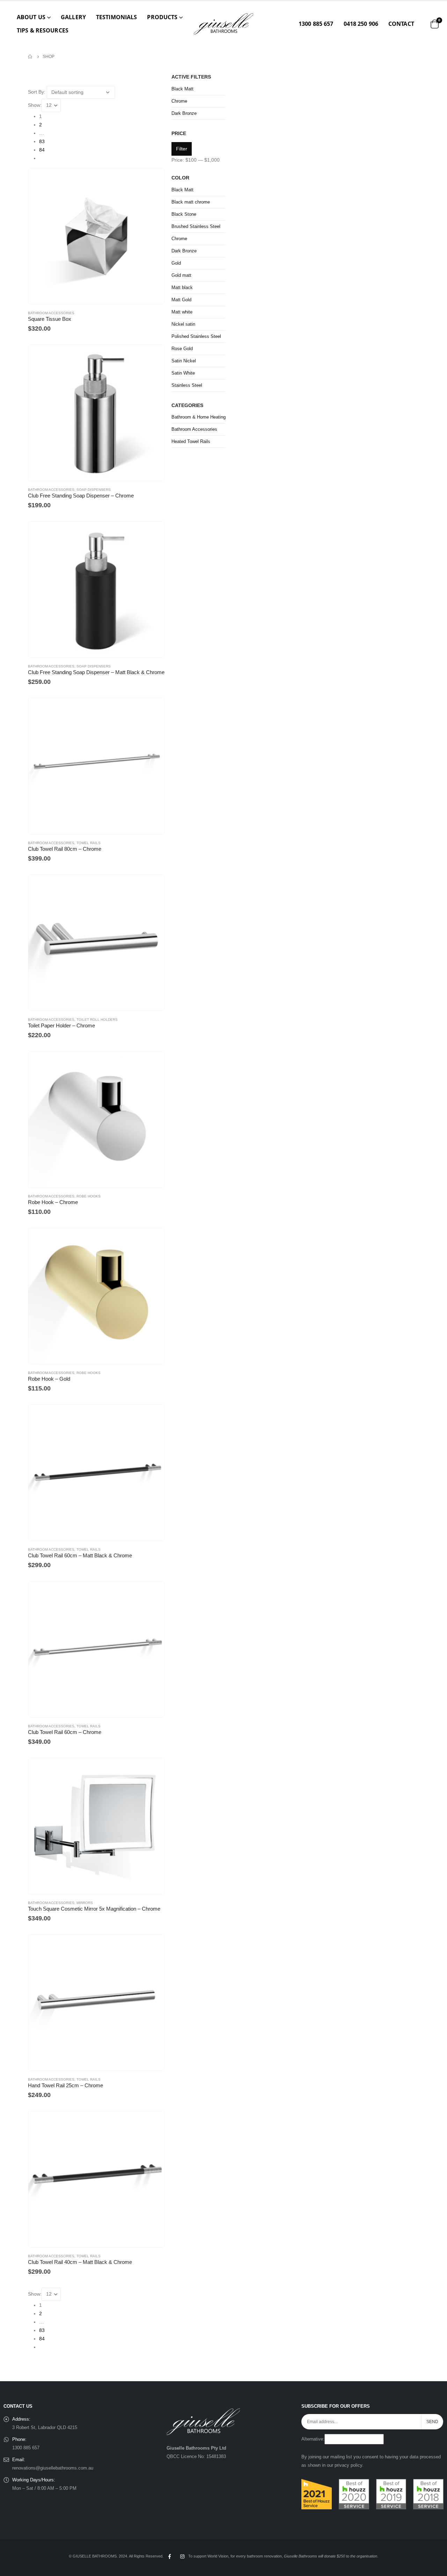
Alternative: (313, 2439)
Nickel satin (183, 324)
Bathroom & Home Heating (199, 417)
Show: (35, 105)
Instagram (182, 2556)
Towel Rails (89, 843)
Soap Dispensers (94, 490)
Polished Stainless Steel (196, 336)
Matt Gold (181, 300)
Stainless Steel (187, 385)
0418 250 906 (361, 24)
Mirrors (85, 1903)
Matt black (182, 287)
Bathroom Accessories (51, 313)
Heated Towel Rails (191, 441)
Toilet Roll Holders (97, 1020)
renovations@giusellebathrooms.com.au (53, 2468)
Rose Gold (182, 349)
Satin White (183, 373)
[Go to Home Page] (30, 57)
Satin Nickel (184, 361)
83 (42, 141)
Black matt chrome (191, 202)
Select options (153, 180)
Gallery (73, 17)
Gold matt (181, 275)
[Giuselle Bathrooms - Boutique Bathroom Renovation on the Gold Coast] (223, 24)
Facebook (169, 2556)
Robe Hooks (89, 1196)
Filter (182, 149)
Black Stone (184, 214)
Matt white (182, 312)
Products (162, 17)
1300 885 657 (316, 24)
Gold (176, 263)
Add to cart (153, 356)
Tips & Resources (43, 30)
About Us (31, 17)
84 (42, 150)
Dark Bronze (184, 113)
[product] (96, 236)
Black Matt (182, 89)
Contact (401, 24)
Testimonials (116, 17)
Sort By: (37, 92)
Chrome (179, 101)
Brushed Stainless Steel (196, 226)
